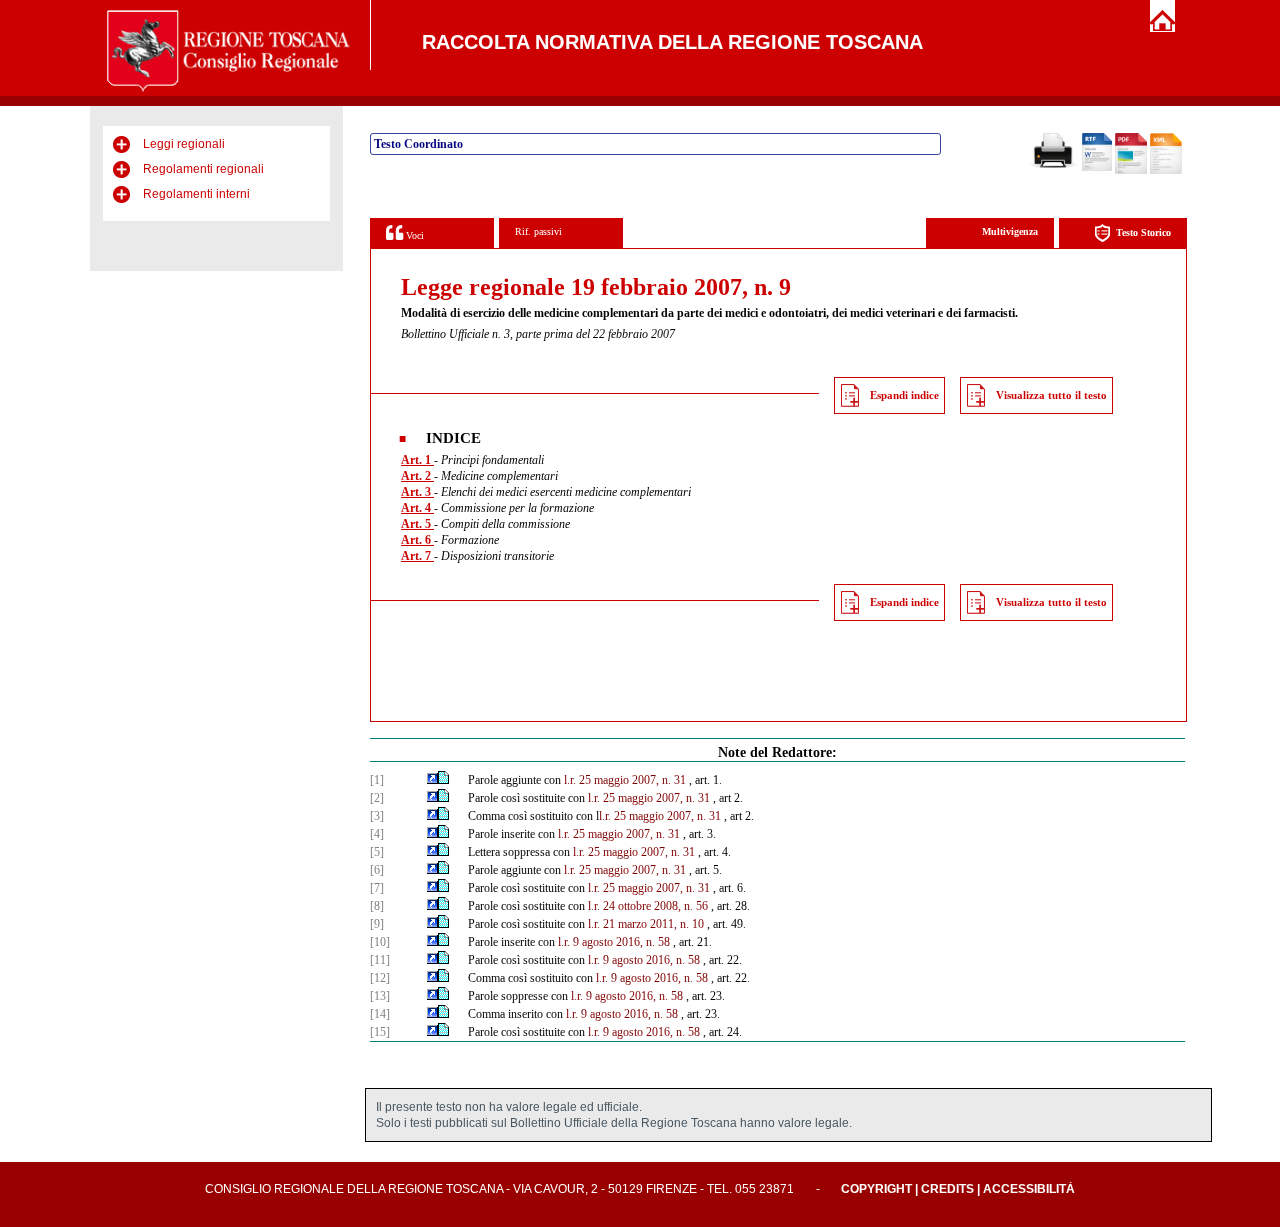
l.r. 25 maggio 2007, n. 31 (625, 780)
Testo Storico (1143, 232)
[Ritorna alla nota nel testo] (432, 780)
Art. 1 (417, 460)
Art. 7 (417, 556)
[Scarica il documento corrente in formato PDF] (1131, 170)
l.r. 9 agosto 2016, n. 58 (614, 942)
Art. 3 (417, 492)
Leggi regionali (184, 144)
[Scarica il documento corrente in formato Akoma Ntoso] (1166, 170)
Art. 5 (417, 524)
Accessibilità (1029, 1189)
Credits (947, 1189)
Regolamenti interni (196, 194)
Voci (413, 235)
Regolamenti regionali (203, 169)
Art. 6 (417, 540)
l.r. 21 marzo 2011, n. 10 (646, 924)
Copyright (876, 1189)
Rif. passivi (538, 231)
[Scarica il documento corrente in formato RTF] (1097, 167)
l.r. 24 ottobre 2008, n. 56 (648, 906)
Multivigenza (1010, 231)
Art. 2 (417, 476)
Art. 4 (417, 508)
